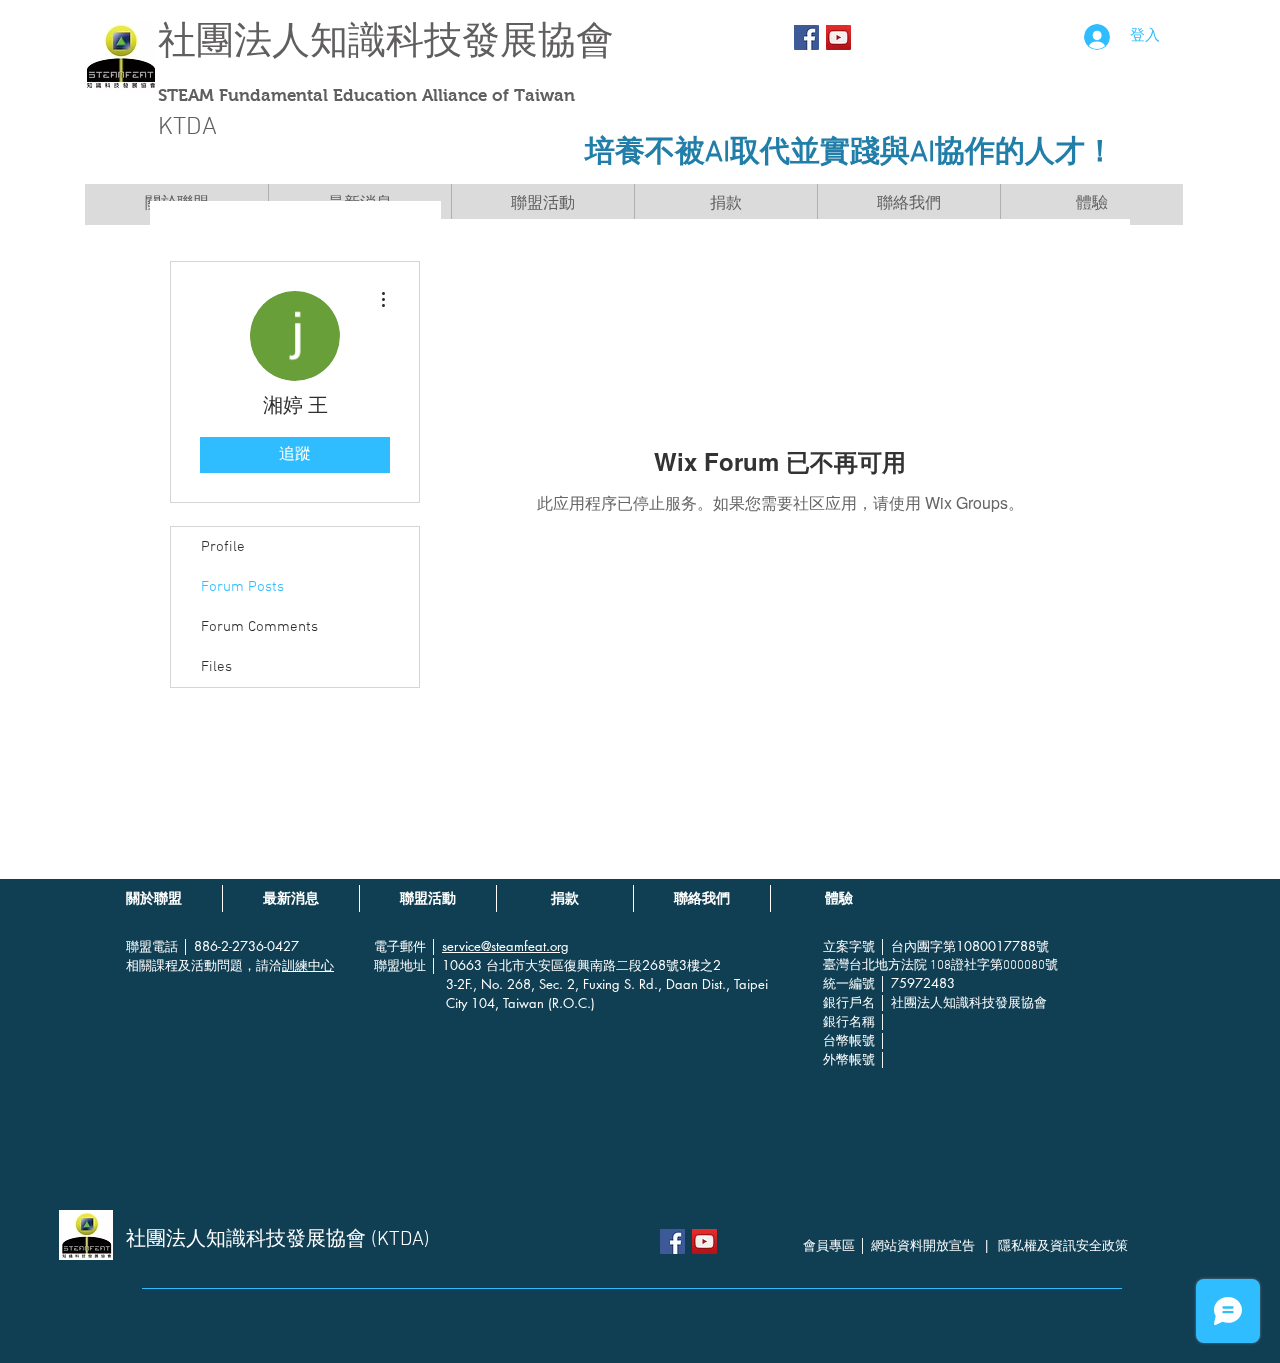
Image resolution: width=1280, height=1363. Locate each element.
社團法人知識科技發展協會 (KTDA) (278, 1240)
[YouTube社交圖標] (838, 37)
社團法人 (234, 40)
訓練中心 (308, 965)
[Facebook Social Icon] (806, 37)
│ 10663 (458, 965)
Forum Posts (242, 587)
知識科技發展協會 (462, 40)
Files (216, 667)
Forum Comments (259, 627)
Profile (223, 547)
